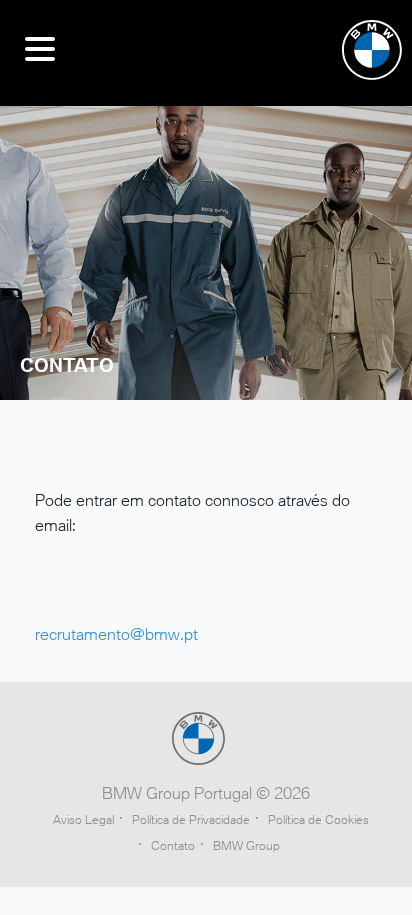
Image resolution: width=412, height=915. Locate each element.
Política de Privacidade (191, 819)
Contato (173, 845)
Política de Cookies (318, 819)
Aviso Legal (83, 819)
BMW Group (246, 845)
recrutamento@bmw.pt (116, 634)
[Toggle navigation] (40, 53)
